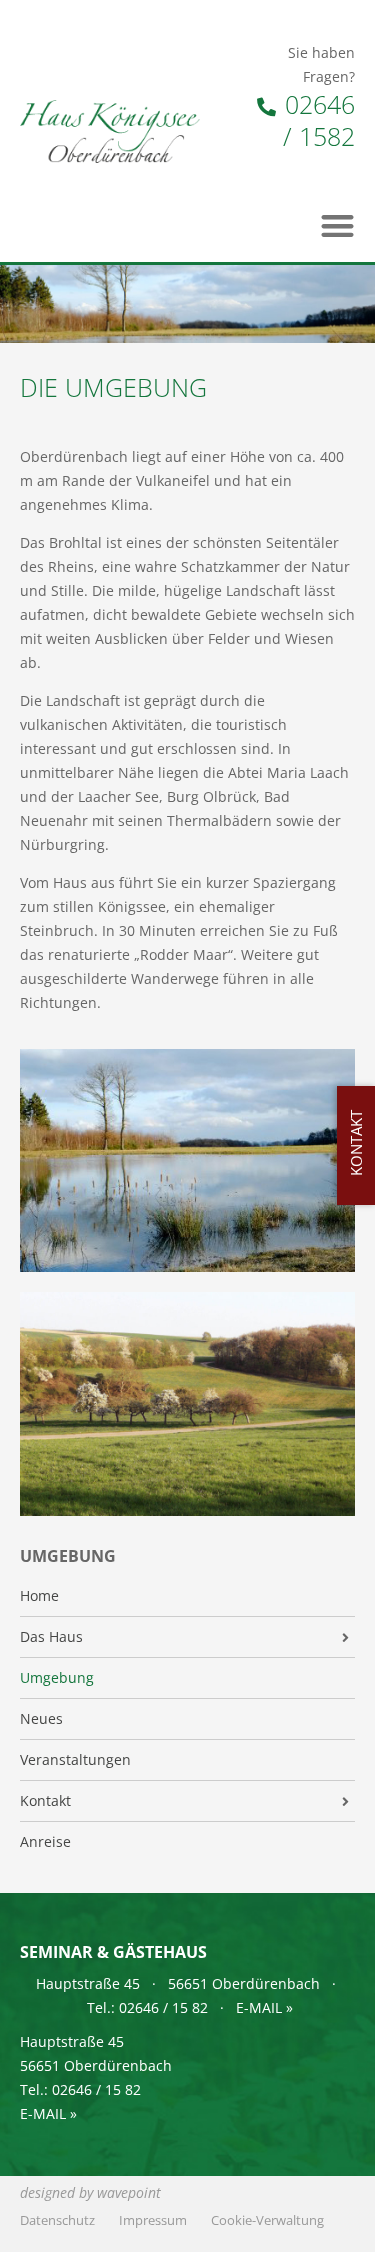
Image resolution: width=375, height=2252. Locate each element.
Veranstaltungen (75, 1760)
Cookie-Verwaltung (267, 2220)
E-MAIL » (264, 2007)
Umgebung (57, 1678)
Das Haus (51, 1637)
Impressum (153, 2220)
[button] (338, 225)
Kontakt (45, 1801)
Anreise (45, 1842)
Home (39, 1596)
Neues (41, 1719)
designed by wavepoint (90, 2192)
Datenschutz (57, 2220)
